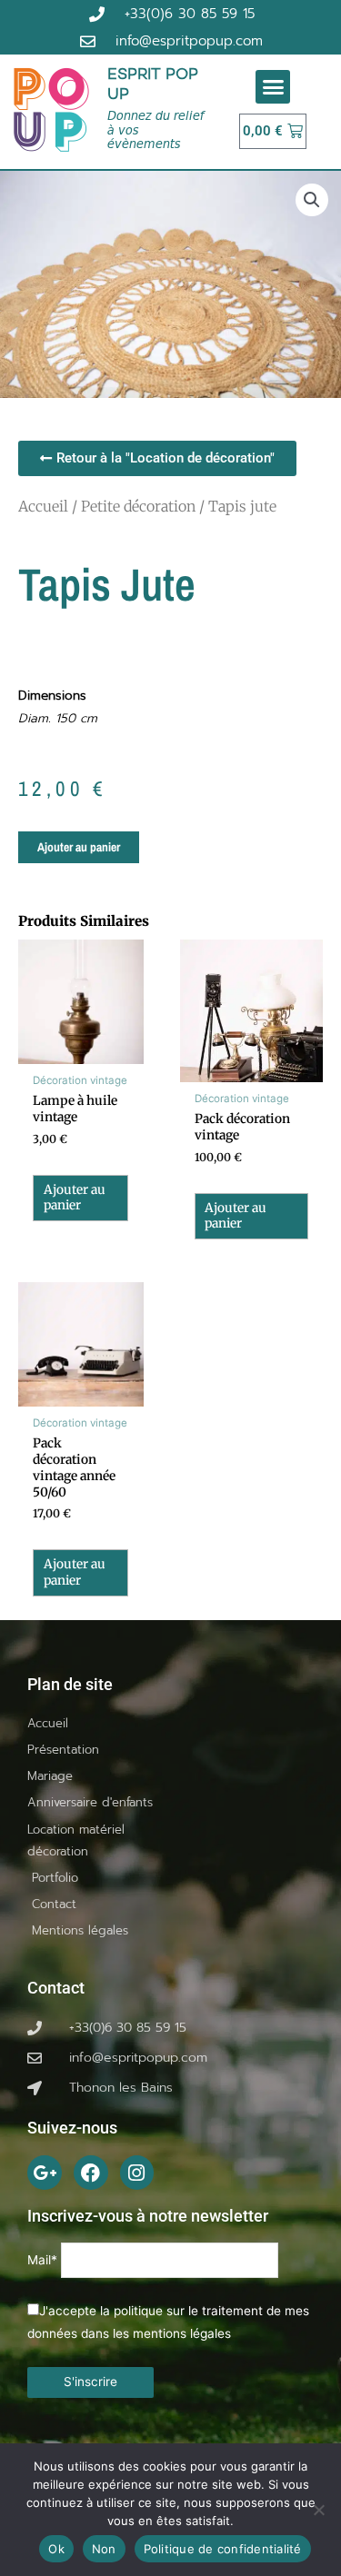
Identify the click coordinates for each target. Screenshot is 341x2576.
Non (104, 2549)
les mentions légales (172, 2333)
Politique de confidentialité (223, 2549)
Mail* (42, 2261)
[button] (273, 87)
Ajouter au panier (79, 847)
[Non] (318, 2510)
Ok (56, 2549)
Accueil (43, 506)
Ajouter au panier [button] (75, 1198)
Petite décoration (138, 506)
